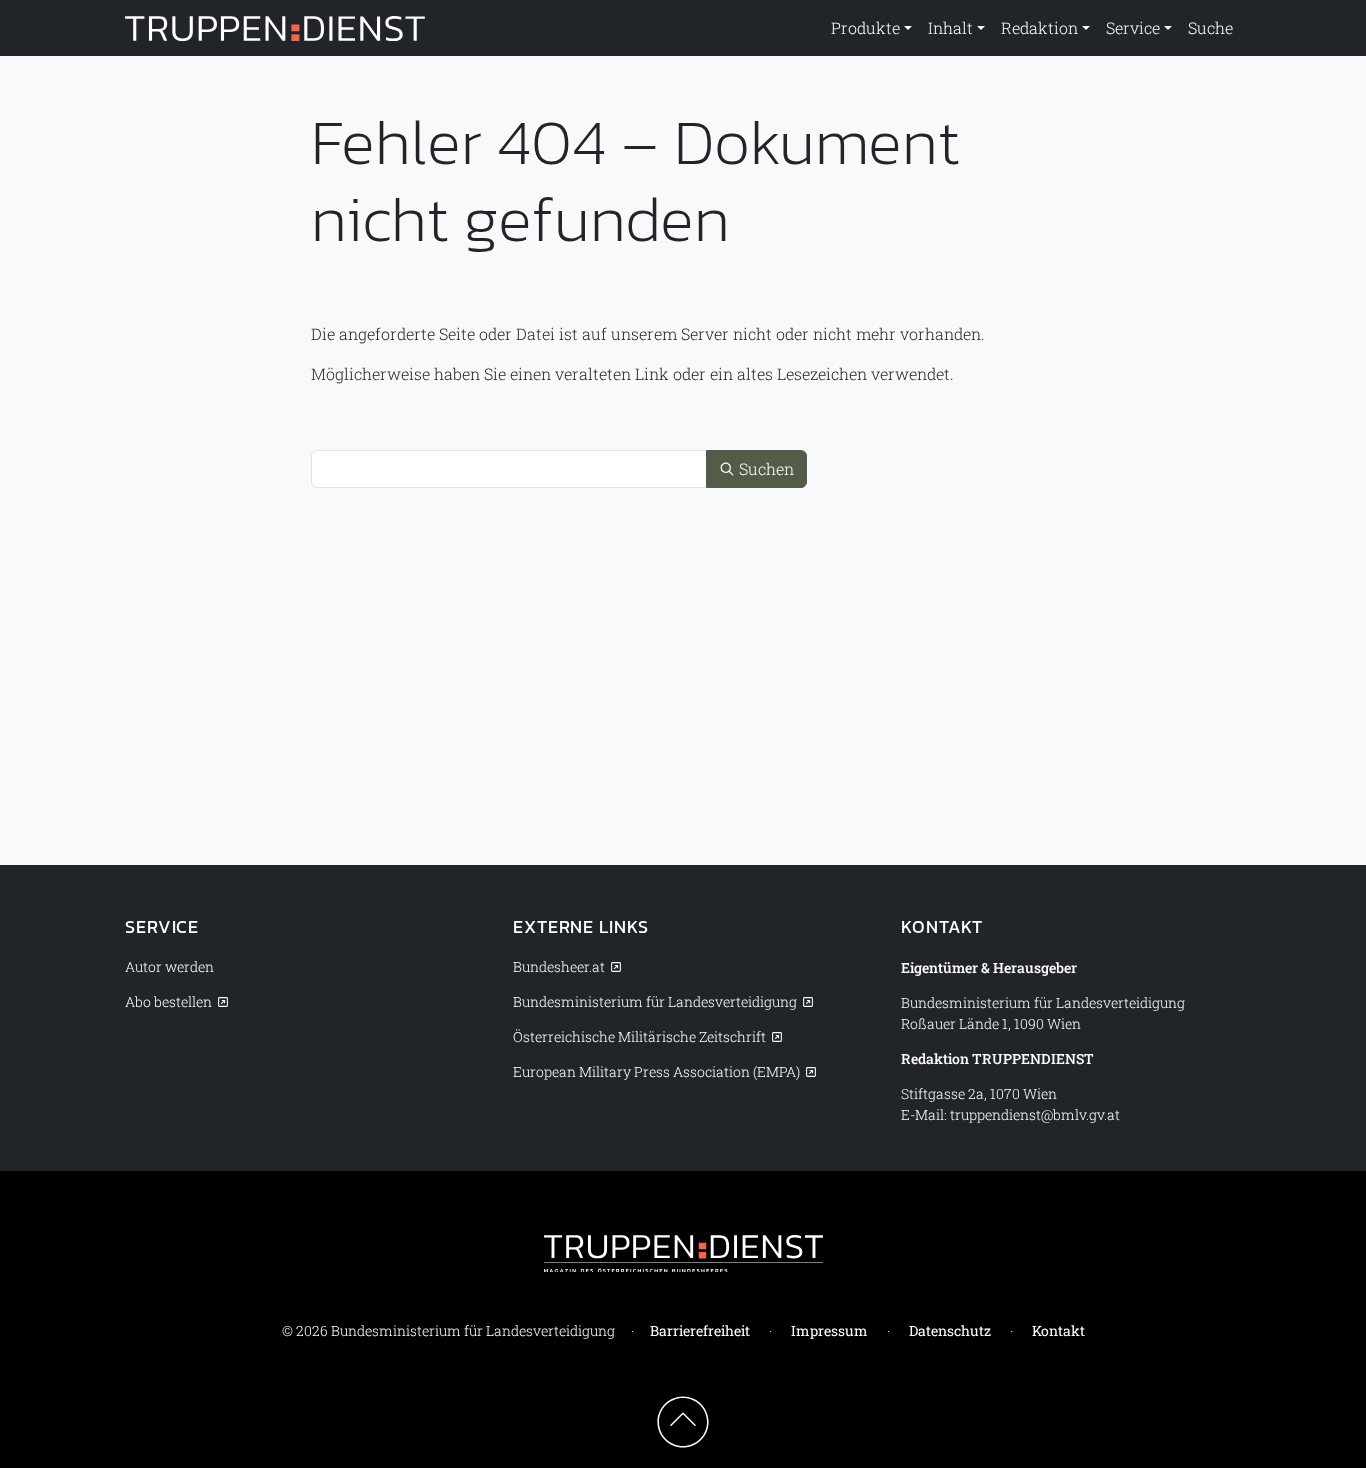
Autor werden (169, 966)
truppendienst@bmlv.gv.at (1035, 1114)
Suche (1210, 27)
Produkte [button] (865, 27)
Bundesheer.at (559, 966)
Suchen (764, 468)
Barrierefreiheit (700, 1330)
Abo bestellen (168, 1001)
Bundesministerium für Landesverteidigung (655, 1001)
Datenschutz (950, 1330)
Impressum (829, 1330)
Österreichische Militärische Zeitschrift (639, 1036)
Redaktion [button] (1039, 27)
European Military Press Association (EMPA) (656, 1071)
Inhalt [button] (950, 27)
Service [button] (1133, 27)
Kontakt (1058, 1330)
